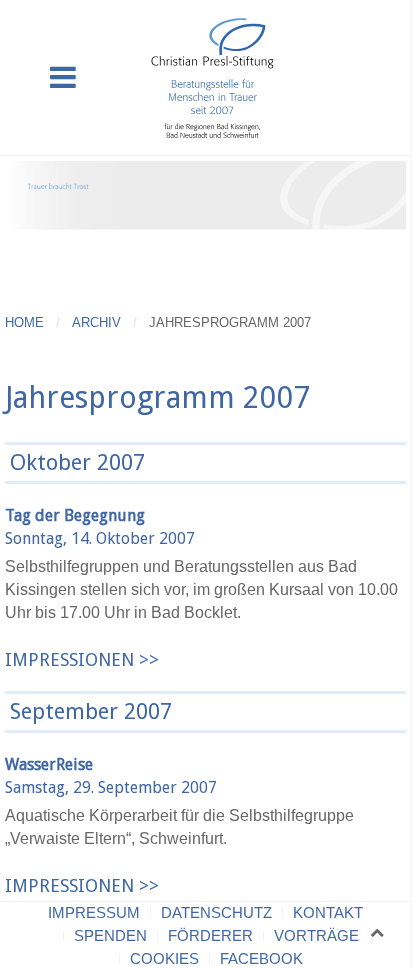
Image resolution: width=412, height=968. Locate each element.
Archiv (96, 322)
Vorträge (316, 935)
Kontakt (328, 912)
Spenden (110, 935)
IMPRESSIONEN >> (82, 659)
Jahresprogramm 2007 (158, 397)
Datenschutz (216, 912)
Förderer (210, 935)
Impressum (94, 912)
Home (24, 322)
